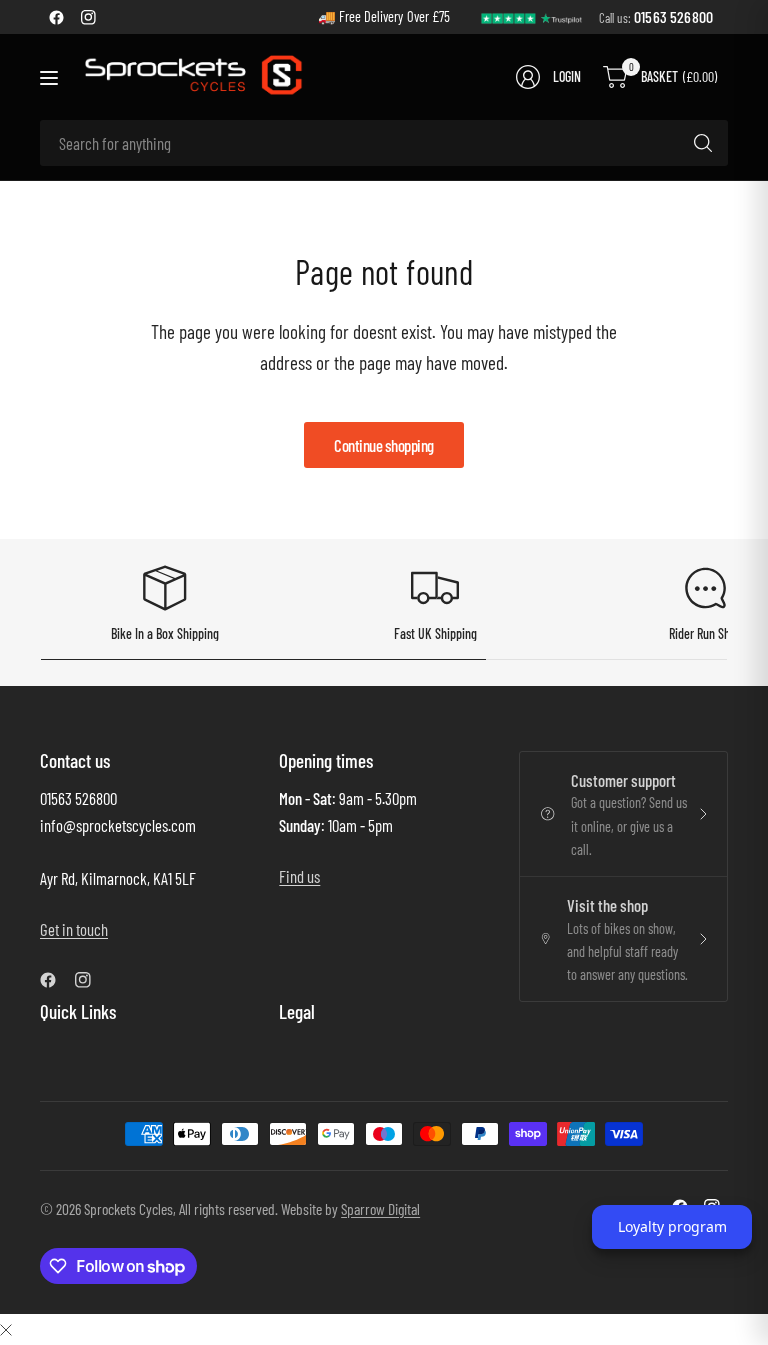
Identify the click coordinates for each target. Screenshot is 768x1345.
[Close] (6, 1328)
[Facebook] (56, 17)
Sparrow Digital (380, 1208)
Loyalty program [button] (672, 1226)
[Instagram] (88, 17)
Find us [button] (299, 876)
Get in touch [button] (74, 929)
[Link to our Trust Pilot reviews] (532, 16)
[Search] (703, 143)
